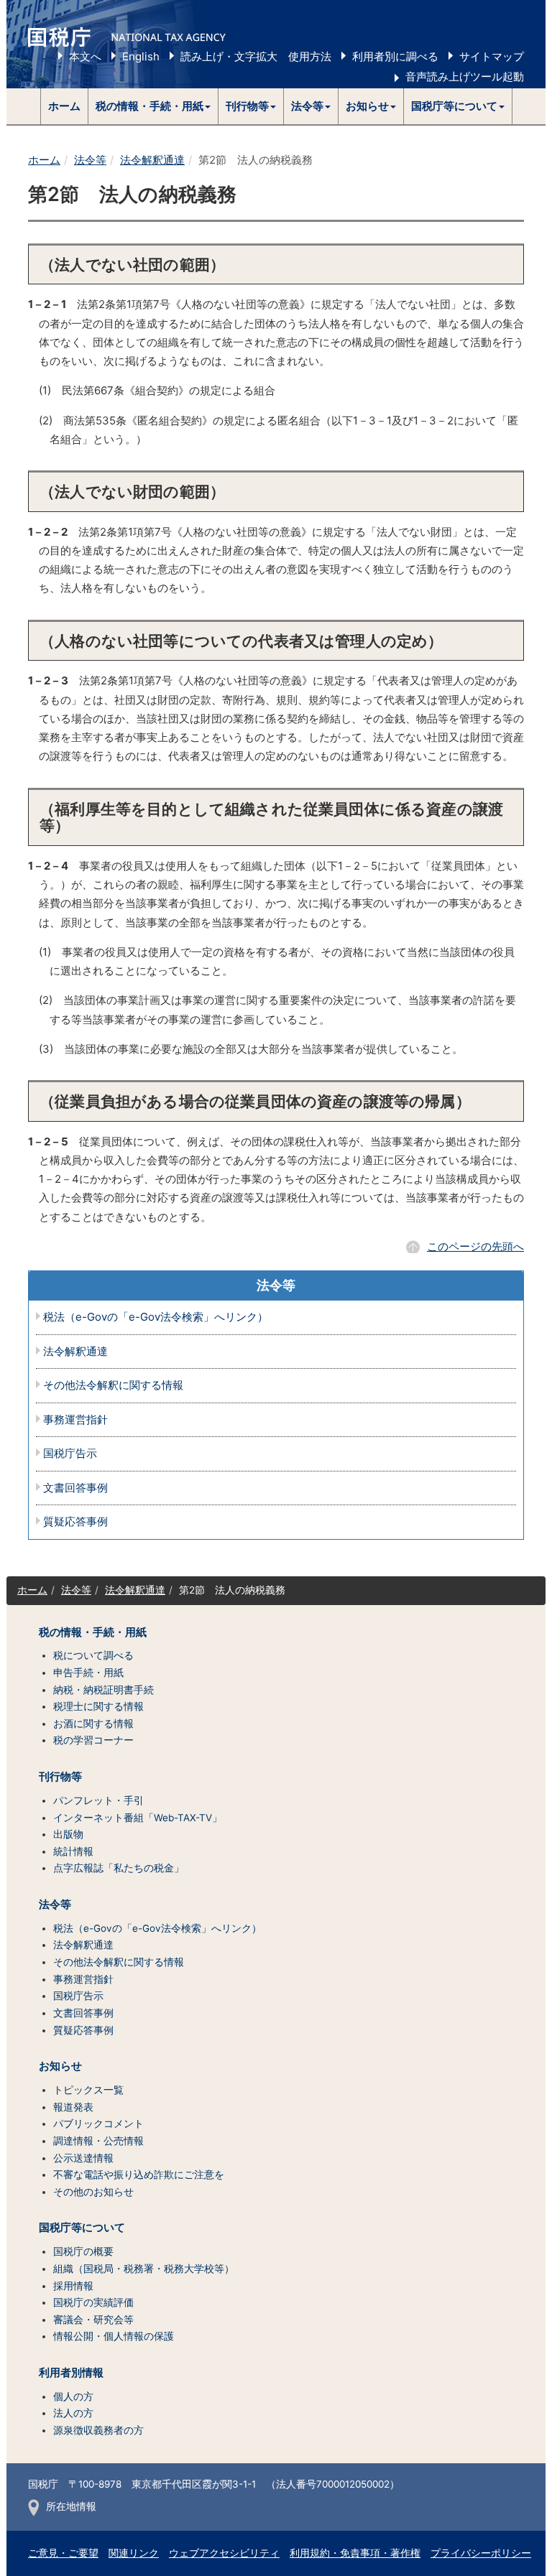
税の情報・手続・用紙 (93, 1632)
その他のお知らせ (93, 2192)
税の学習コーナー (93, 1740)
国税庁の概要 (83, 2251)
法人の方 (73, 2413)
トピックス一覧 (88, 2090)
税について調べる (93, 1655)
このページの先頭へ (475, 1246)
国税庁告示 (70, 1454)
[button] (153, 106)
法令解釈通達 (152, 160)
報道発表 (73, 2107)
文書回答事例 (75, 1488)
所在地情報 (71, 2506)
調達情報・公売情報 (98, 2141)
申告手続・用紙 (88, 1673)
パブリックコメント (98, 2124)
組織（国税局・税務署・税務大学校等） (144, 2269)
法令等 (90, 160)
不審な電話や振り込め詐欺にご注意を (139, 2175)
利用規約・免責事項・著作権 (355, 2553)
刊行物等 (60, 1777)
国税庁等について (82, 2228)
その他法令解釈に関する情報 (113, 1386)
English (141, 56)
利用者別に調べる (395, 56)
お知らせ (60, 2066)
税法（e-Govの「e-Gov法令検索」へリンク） (156, 1317)
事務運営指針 (75, 1420)
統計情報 (73, 1851)
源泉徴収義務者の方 (98, 2430)
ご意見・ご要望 (63, 2553)
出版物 (68, 1834)
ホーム (64, 106)
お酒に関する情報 (93, 1724)
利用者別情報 (71, 2373)
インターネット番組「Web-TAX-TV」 (138, 1818)
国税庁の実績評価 (93, 2302)
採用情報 (73, 2286)
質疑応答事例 (75, 1522)
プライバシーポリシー (481, 2553)
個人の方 (73, 2396)
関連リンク (134, 2553)
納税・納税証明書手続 (103, 1690)
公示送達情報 (83, 2158)
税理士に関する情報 (98, 1706)
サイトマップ (492, 56)
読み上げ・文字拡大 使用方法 (256, 56)
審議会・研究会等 (93, 2320)
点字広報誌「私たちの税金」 (119, 1868)
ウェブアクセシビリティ (224, 2553)
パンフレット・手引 (98, 1800)
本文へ (85, 56)
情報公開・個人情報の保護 (114, 2336)
